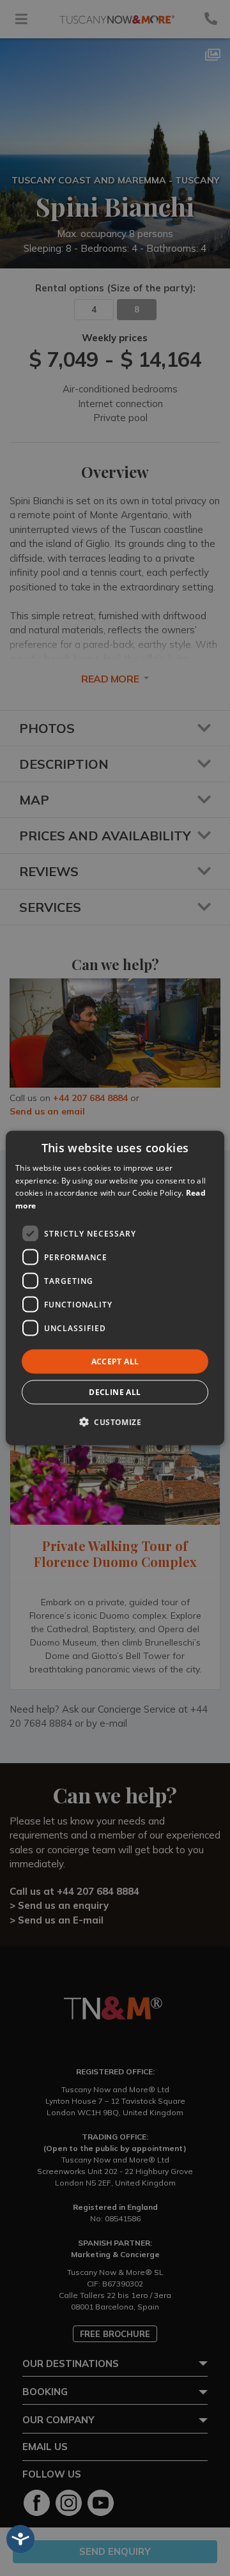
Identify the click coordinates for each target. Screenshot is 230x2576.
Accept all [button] (115, 1361)
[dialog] (115, 1288)
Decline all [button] (115, 1392)
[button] (115, 1422)
